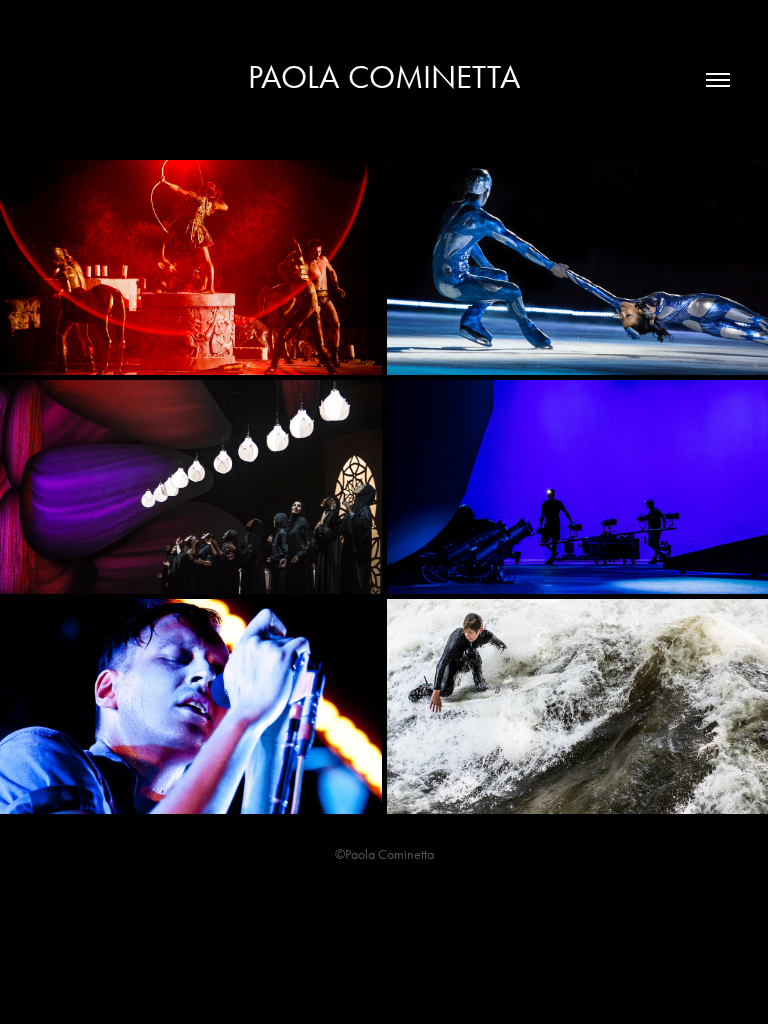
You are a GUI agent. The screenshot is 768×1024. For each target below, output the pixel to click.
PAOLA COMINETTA (384, 76)
